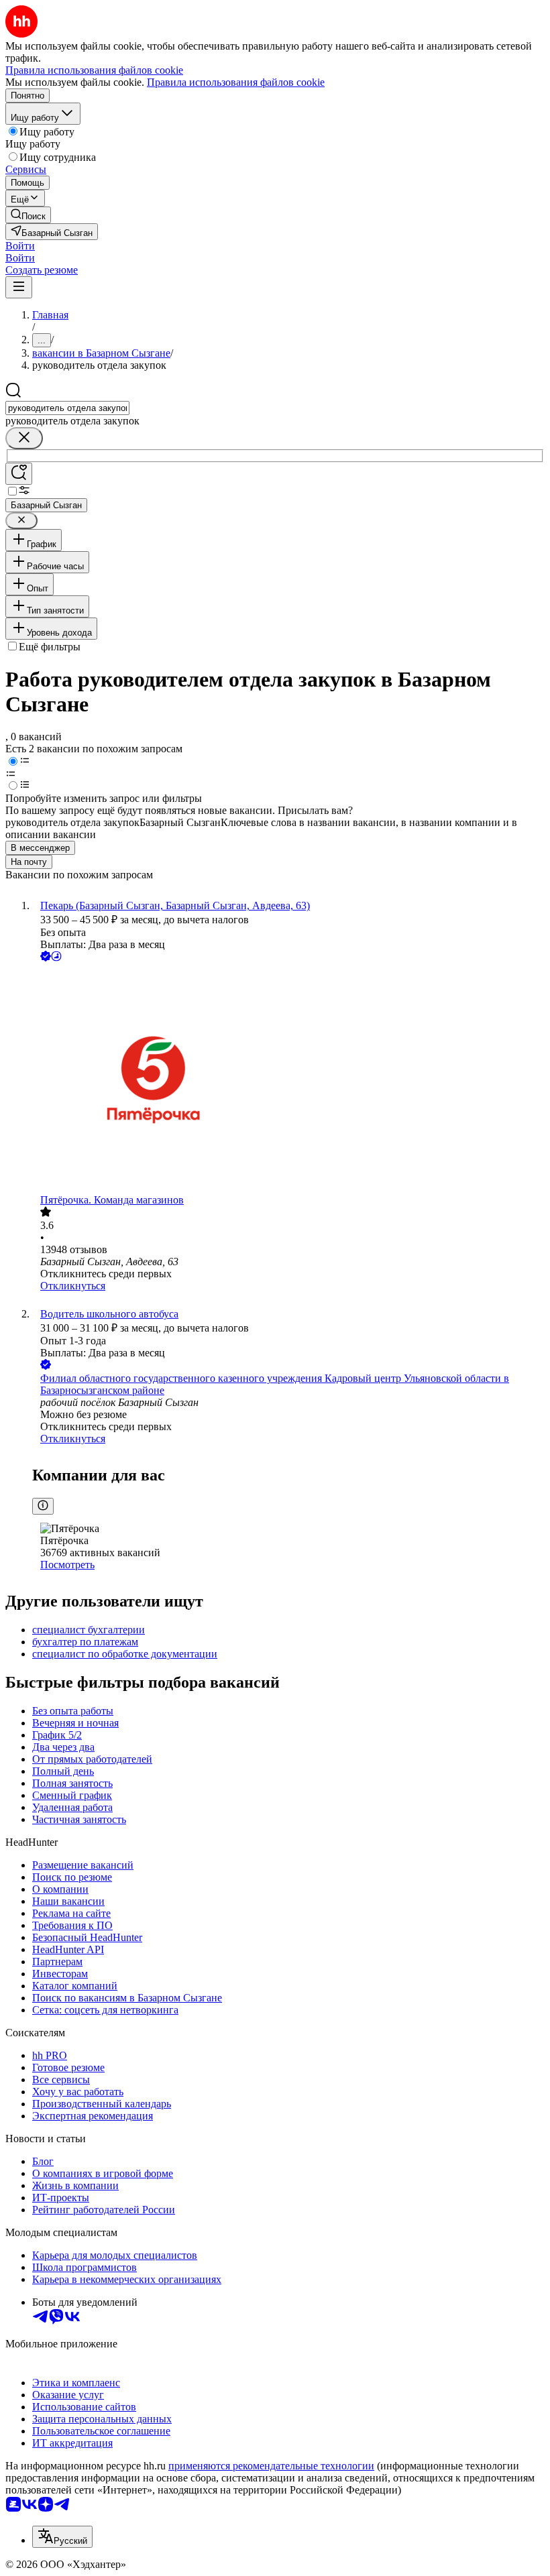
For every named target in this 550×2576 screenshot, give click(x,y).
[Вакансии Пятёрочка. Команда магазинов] (288, 1079)
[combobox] (67, 408)
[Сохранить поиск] (19, 474)
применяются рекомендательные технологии (271, 2466)
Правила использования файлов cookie (236, 82)
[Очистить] (24, 438)
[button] (20, 246)
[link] (28, 215)
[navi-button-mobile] (19, 287)
